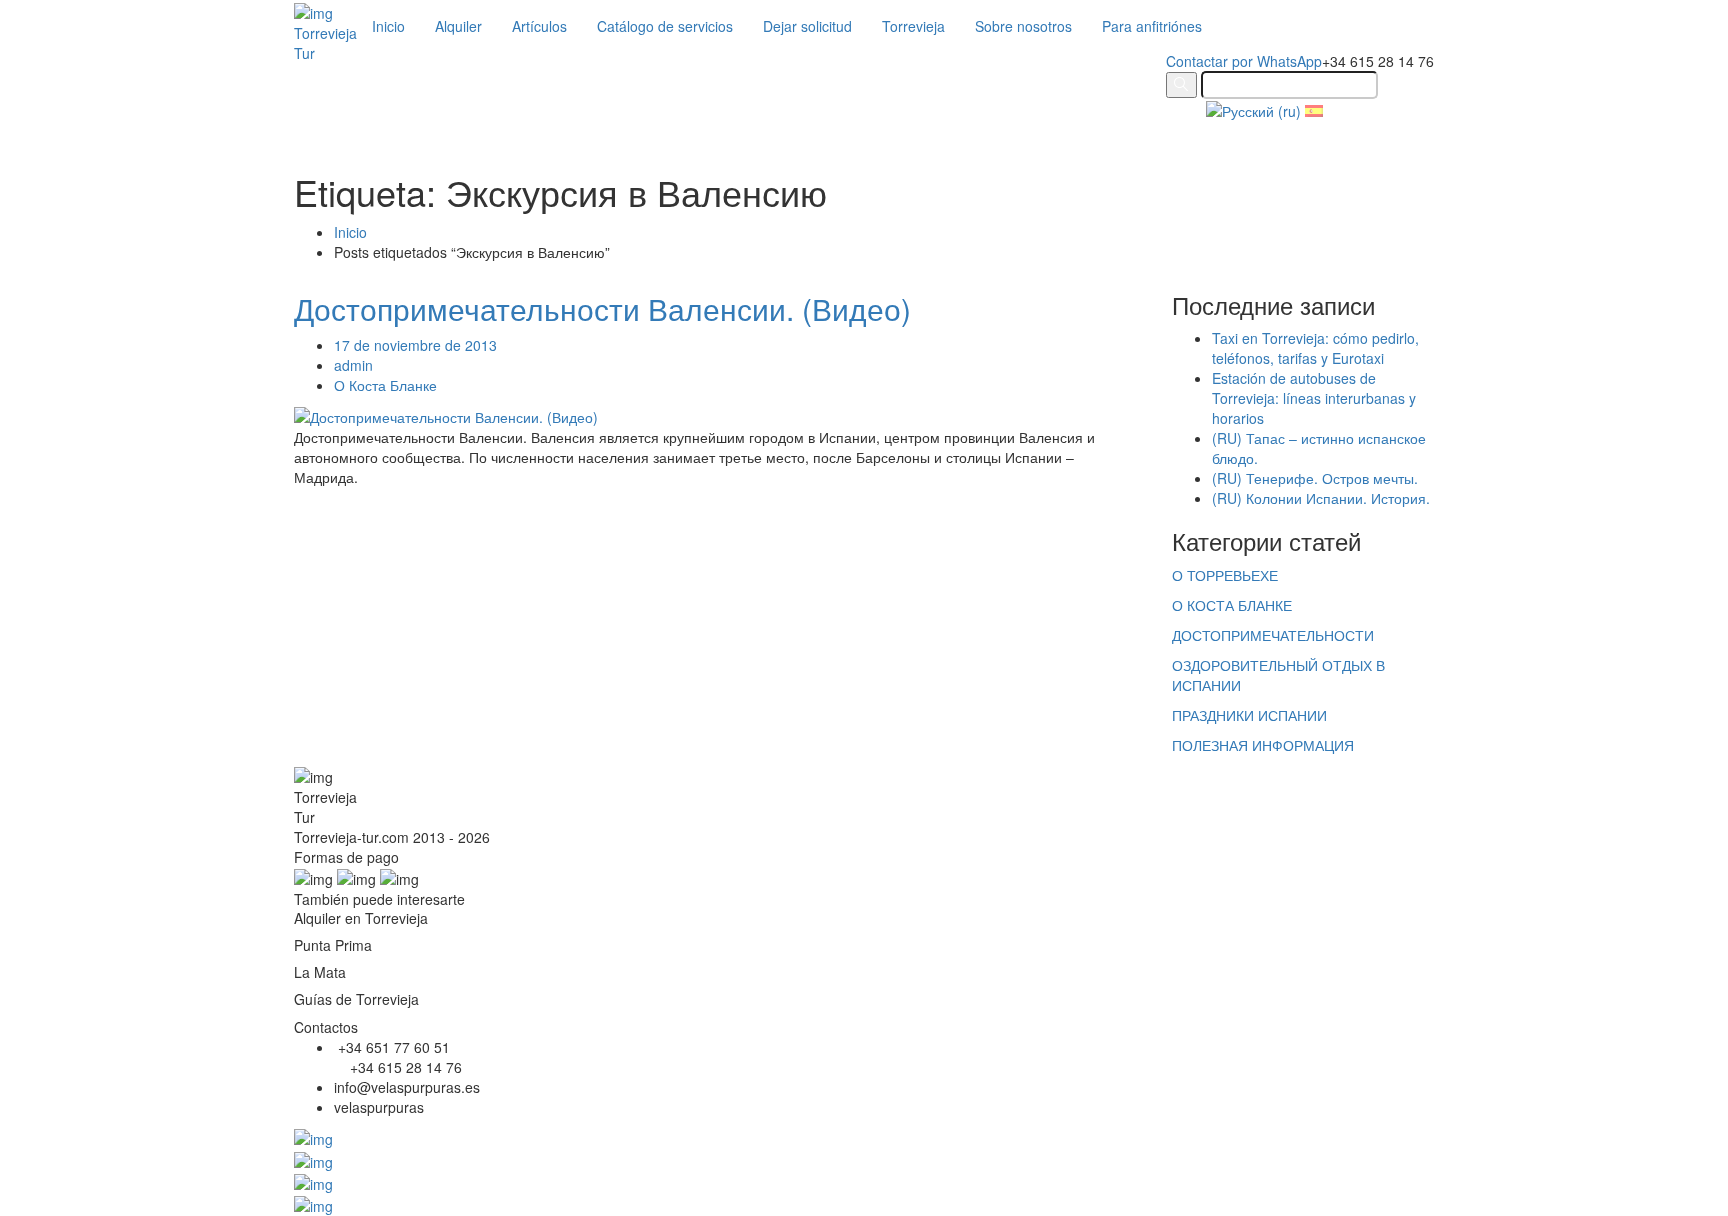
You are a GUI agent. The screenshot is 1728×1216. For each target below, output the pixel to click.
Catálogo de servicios (665, 26)
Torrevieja (913, 26)
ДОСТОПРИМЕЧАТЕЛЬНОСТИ (1273, 635)
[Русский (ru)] (1253, 109)
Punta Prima (333, 945)
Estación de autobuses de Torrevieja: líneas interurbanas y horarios (1314, 398)
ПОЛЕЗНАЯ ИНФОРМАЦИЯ (1263, 745)
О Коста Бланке (385, 385)
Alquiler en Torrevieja (361, 918)
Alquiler (458, 26)
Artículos (539, 26)
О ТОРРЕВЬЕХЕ (1225, 575)
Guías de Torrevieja (356, 999)
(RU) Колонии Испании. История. (1321, 498)
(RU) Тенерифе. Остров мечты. (1315, 478)
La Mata (320, 972)
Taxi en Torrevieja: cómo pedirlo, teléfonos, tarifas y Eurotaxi (1315, 348)
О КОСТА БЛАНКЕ (1232, 605)
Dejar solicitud (807, 26)
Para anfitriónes (1152, 26)
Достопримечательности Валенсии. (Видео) (602, 308)
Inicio (388, 26)
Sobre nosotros (1023, 26)
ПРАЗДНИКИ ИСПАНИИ (1249, 715)
